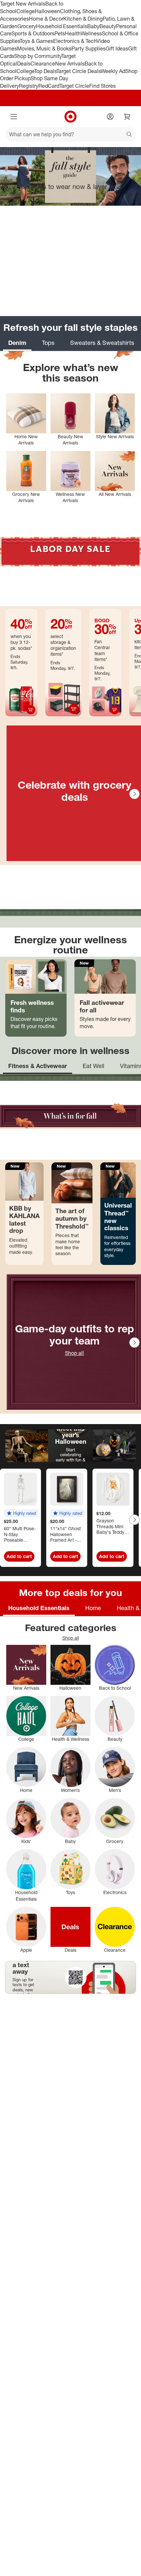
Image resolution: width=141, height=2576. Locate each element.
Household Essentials (62, 26)
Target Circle (74, 86)
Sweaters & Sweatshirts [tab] (102, 343)
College (26, 11)
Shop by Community (38, 56)
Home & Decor (46, 19)
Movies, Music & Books (44, 48)
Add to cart (19, 1556)
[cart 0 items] (127, 117)
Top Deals (45, 71)
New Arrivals (70, 64)
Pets (60, 33)
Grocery (27, 26)
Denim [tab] (17, 343)
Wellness (91, 33)
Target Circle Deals (79, 71)
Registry (29, 86)
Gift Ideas (117, 48)
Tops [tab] (48, 343)
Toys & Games (36, 41)
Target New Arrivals (23, 4)
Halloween (47, 11)
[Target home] (70, 117)
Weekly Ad (113, 71)
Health (73, 33)
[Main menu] (14, 117)
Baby (93, 26)
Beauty (108, 26)
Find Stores (102, 86)
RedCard (49, 86)
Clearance (43, 64)
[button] (21, 1513)
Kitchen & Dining (83, 19)
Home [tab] (93, 1608)
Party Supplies (89, 48)
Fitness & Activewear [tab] (38, 1066)
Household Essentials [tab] (39, 1608)
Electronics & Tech (75, 41)
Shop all (74, 1353)
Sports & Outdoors (33, 33)
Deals (24, 64)
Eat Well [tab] (93, 1066)
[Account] (110, 117)
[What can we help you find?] (70, 134)
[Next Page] (134, 794)
